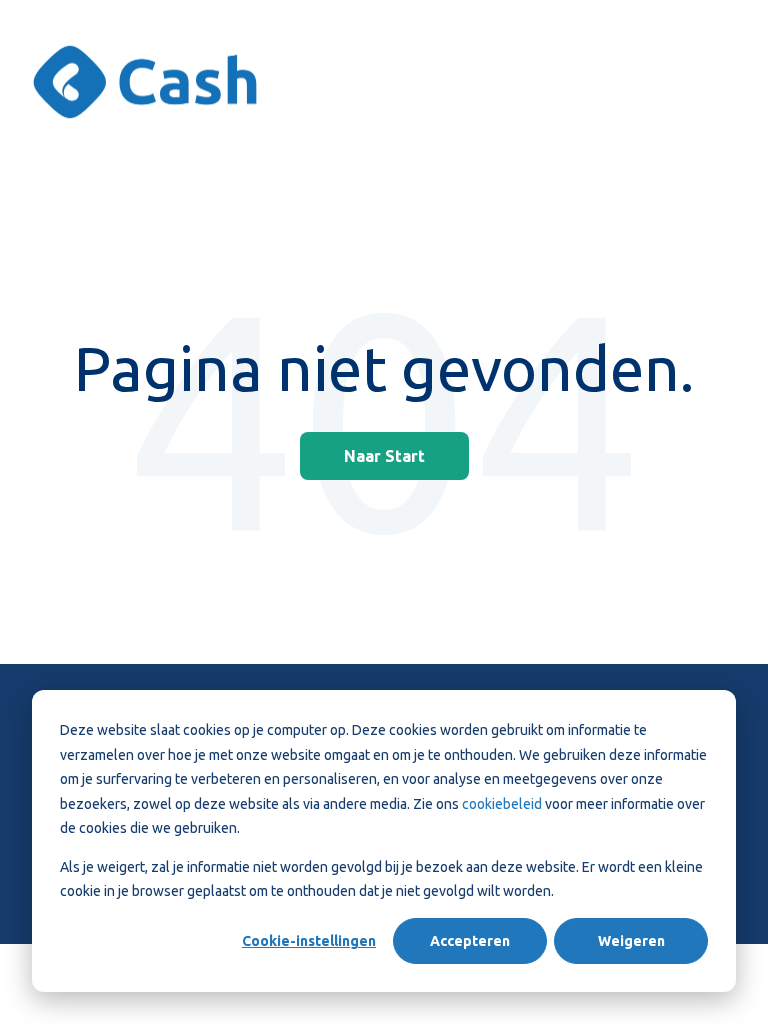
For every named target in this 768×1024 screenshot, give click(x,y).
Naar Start (384, 456)
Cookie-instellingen (309, 941)
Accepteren (470, 941)
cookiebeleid (503, 804)
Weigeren (631, 941)
